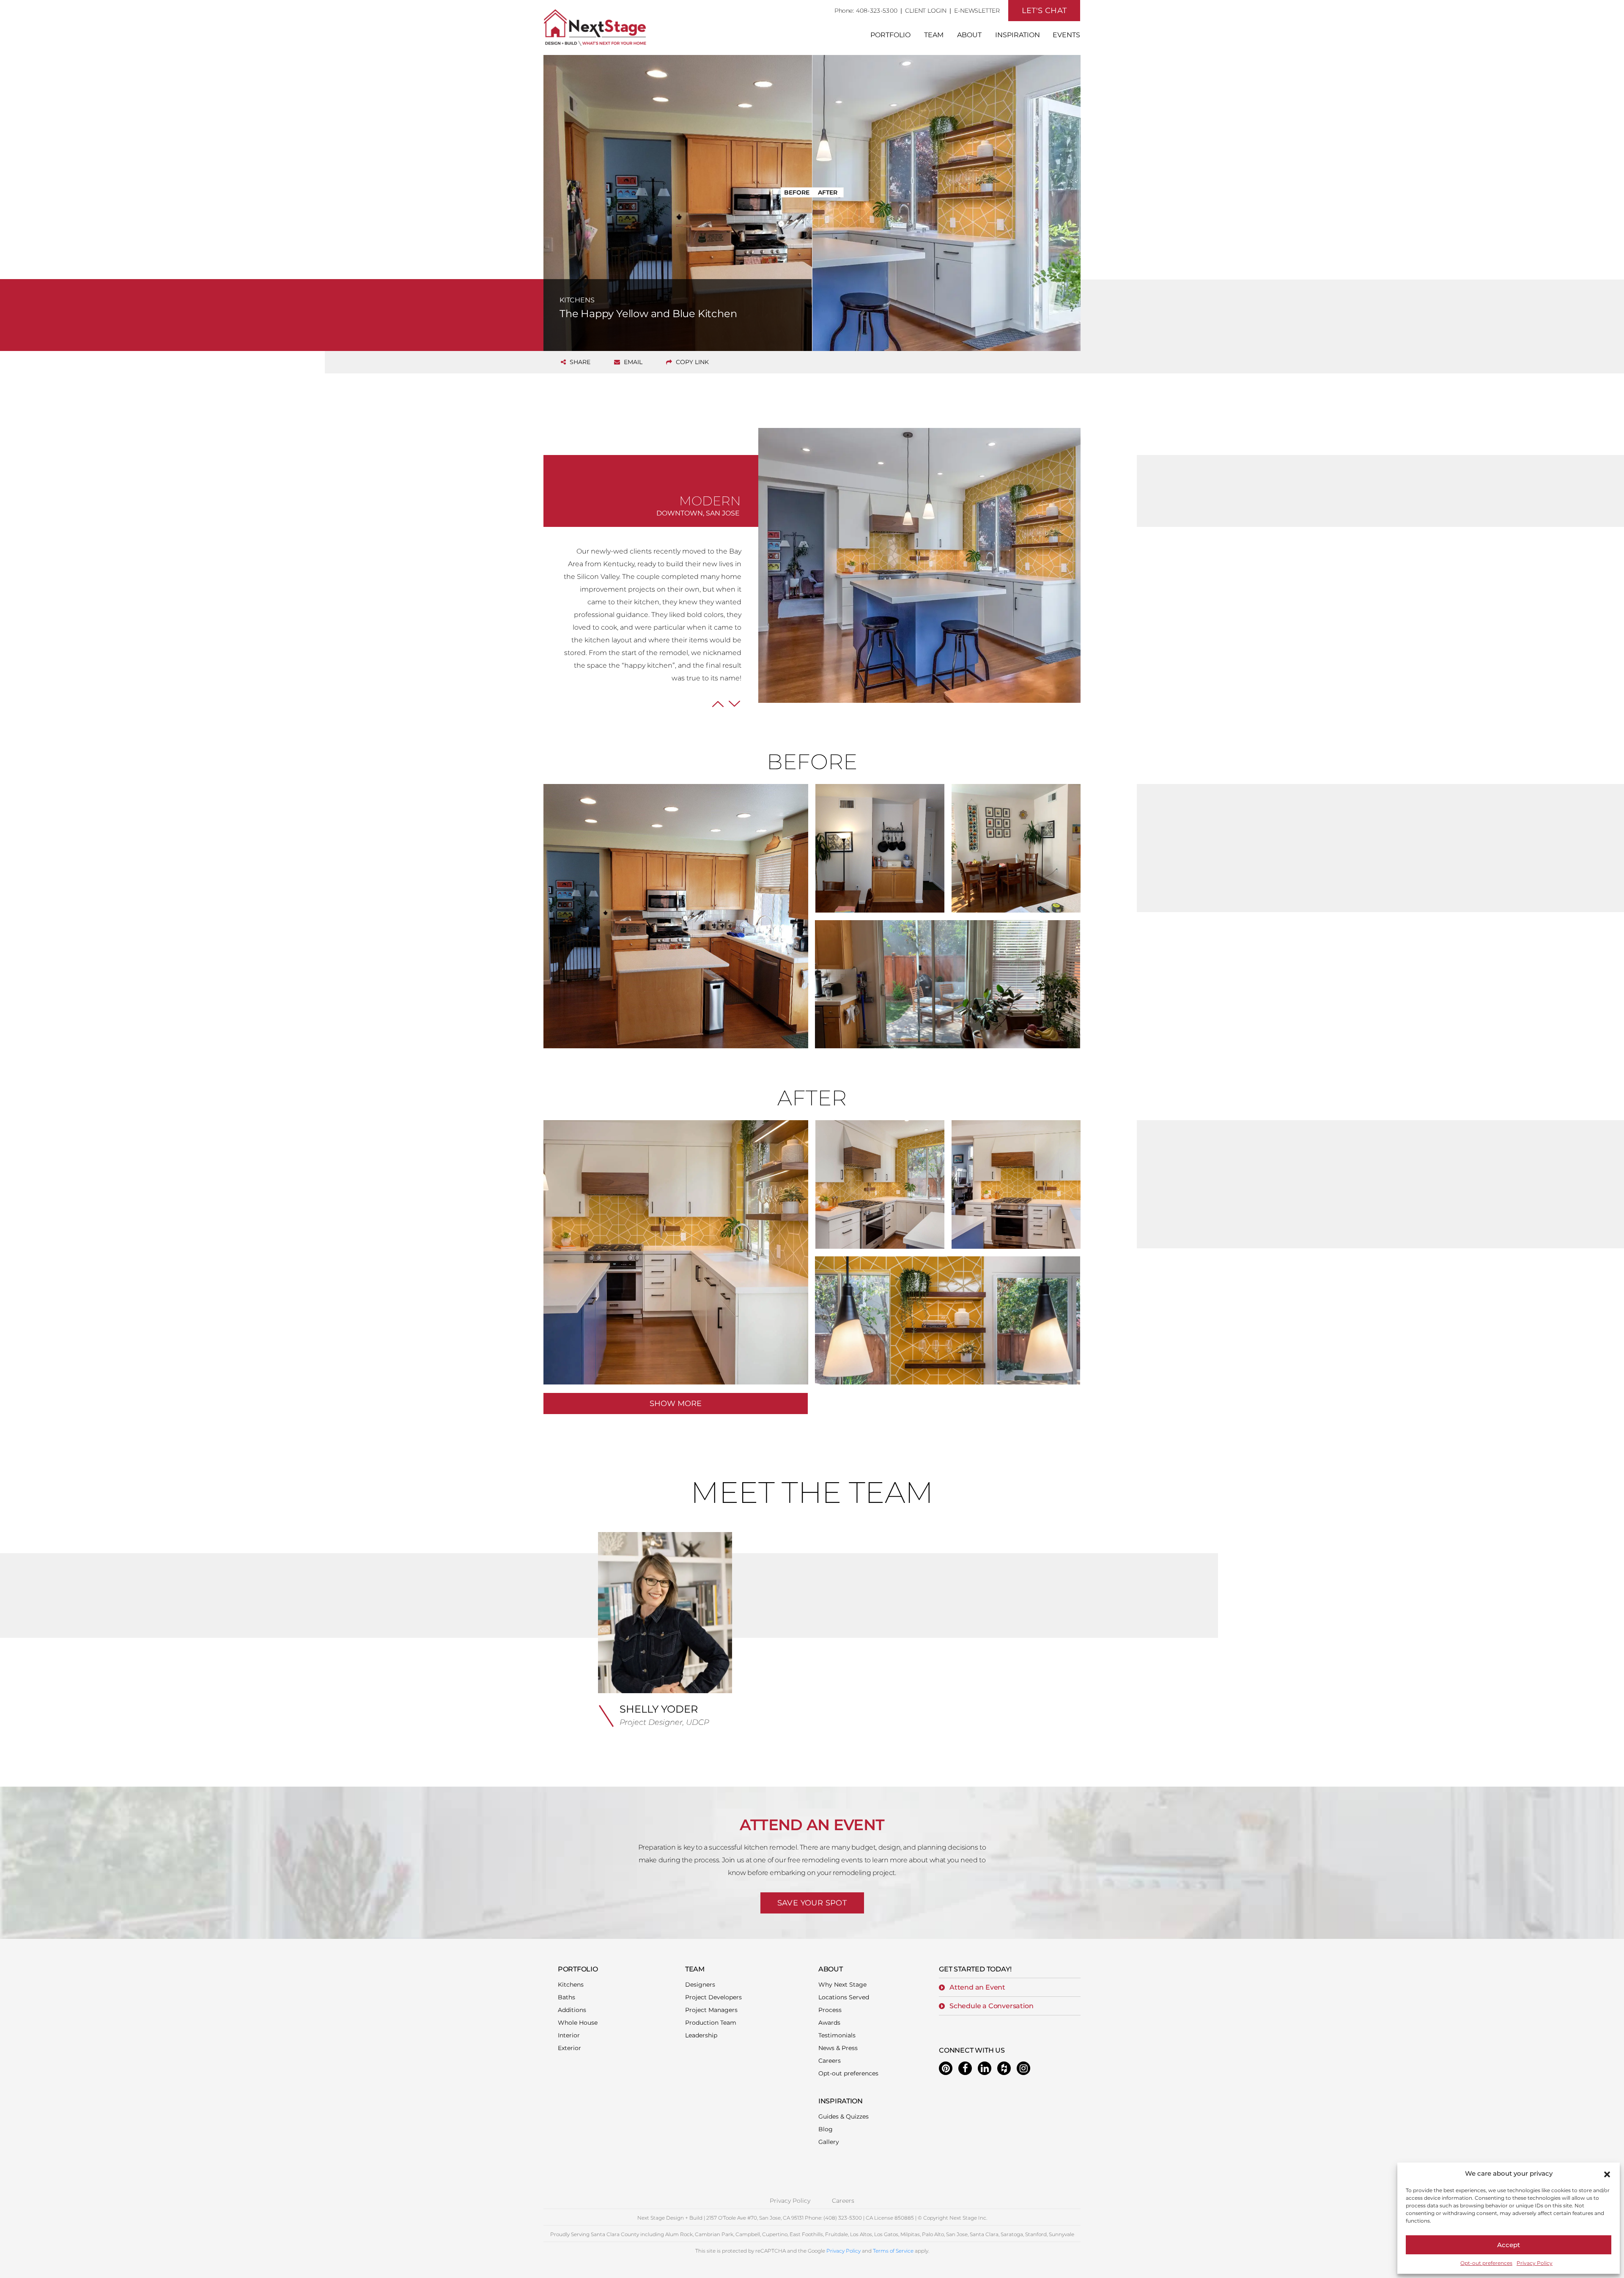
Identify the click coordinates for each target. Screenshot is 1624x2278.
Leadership (701, 2035)
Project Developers (713, 1997)
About (969, 35)
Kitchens (571, 1985)
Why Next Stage (842, 1985)
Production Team (711, 2023)
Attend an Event (977, 1987)
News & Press (838, 2048)
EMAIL (632, 362)
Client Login (926, 11)
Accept (1509, 2245)
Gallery (829, 2142)
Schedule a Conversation (991, 2006)
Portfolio (890, 35)
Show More (676, 1404)
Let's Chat (1044, 11)
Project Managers (711, 2010)
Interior (569, 2035)
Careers (830, 2061)
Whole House (578, 2023)
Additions (572, 2010)
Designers (700, 1985)
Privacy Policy (1535, 2263)
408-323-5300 (877, 11)
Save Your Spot (812, 1903)
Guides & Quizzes (844, 2116)
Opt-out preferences (1486, 2263)
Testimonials (837, 2035)
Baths (566, 1997)
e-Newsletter (977, 11)
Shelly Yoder (659, 1709)
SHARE (579, 362)
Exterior (569, 2048)
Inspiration (1018, 35)
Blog (826, 2129)
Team (934, 35)
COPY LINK (691, 362)
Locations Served (844, 1997)
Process (830, 2010)
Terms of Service (893, 2251)
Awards (829, 2023)
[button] (1607, 2174)
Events (1066, 35)
